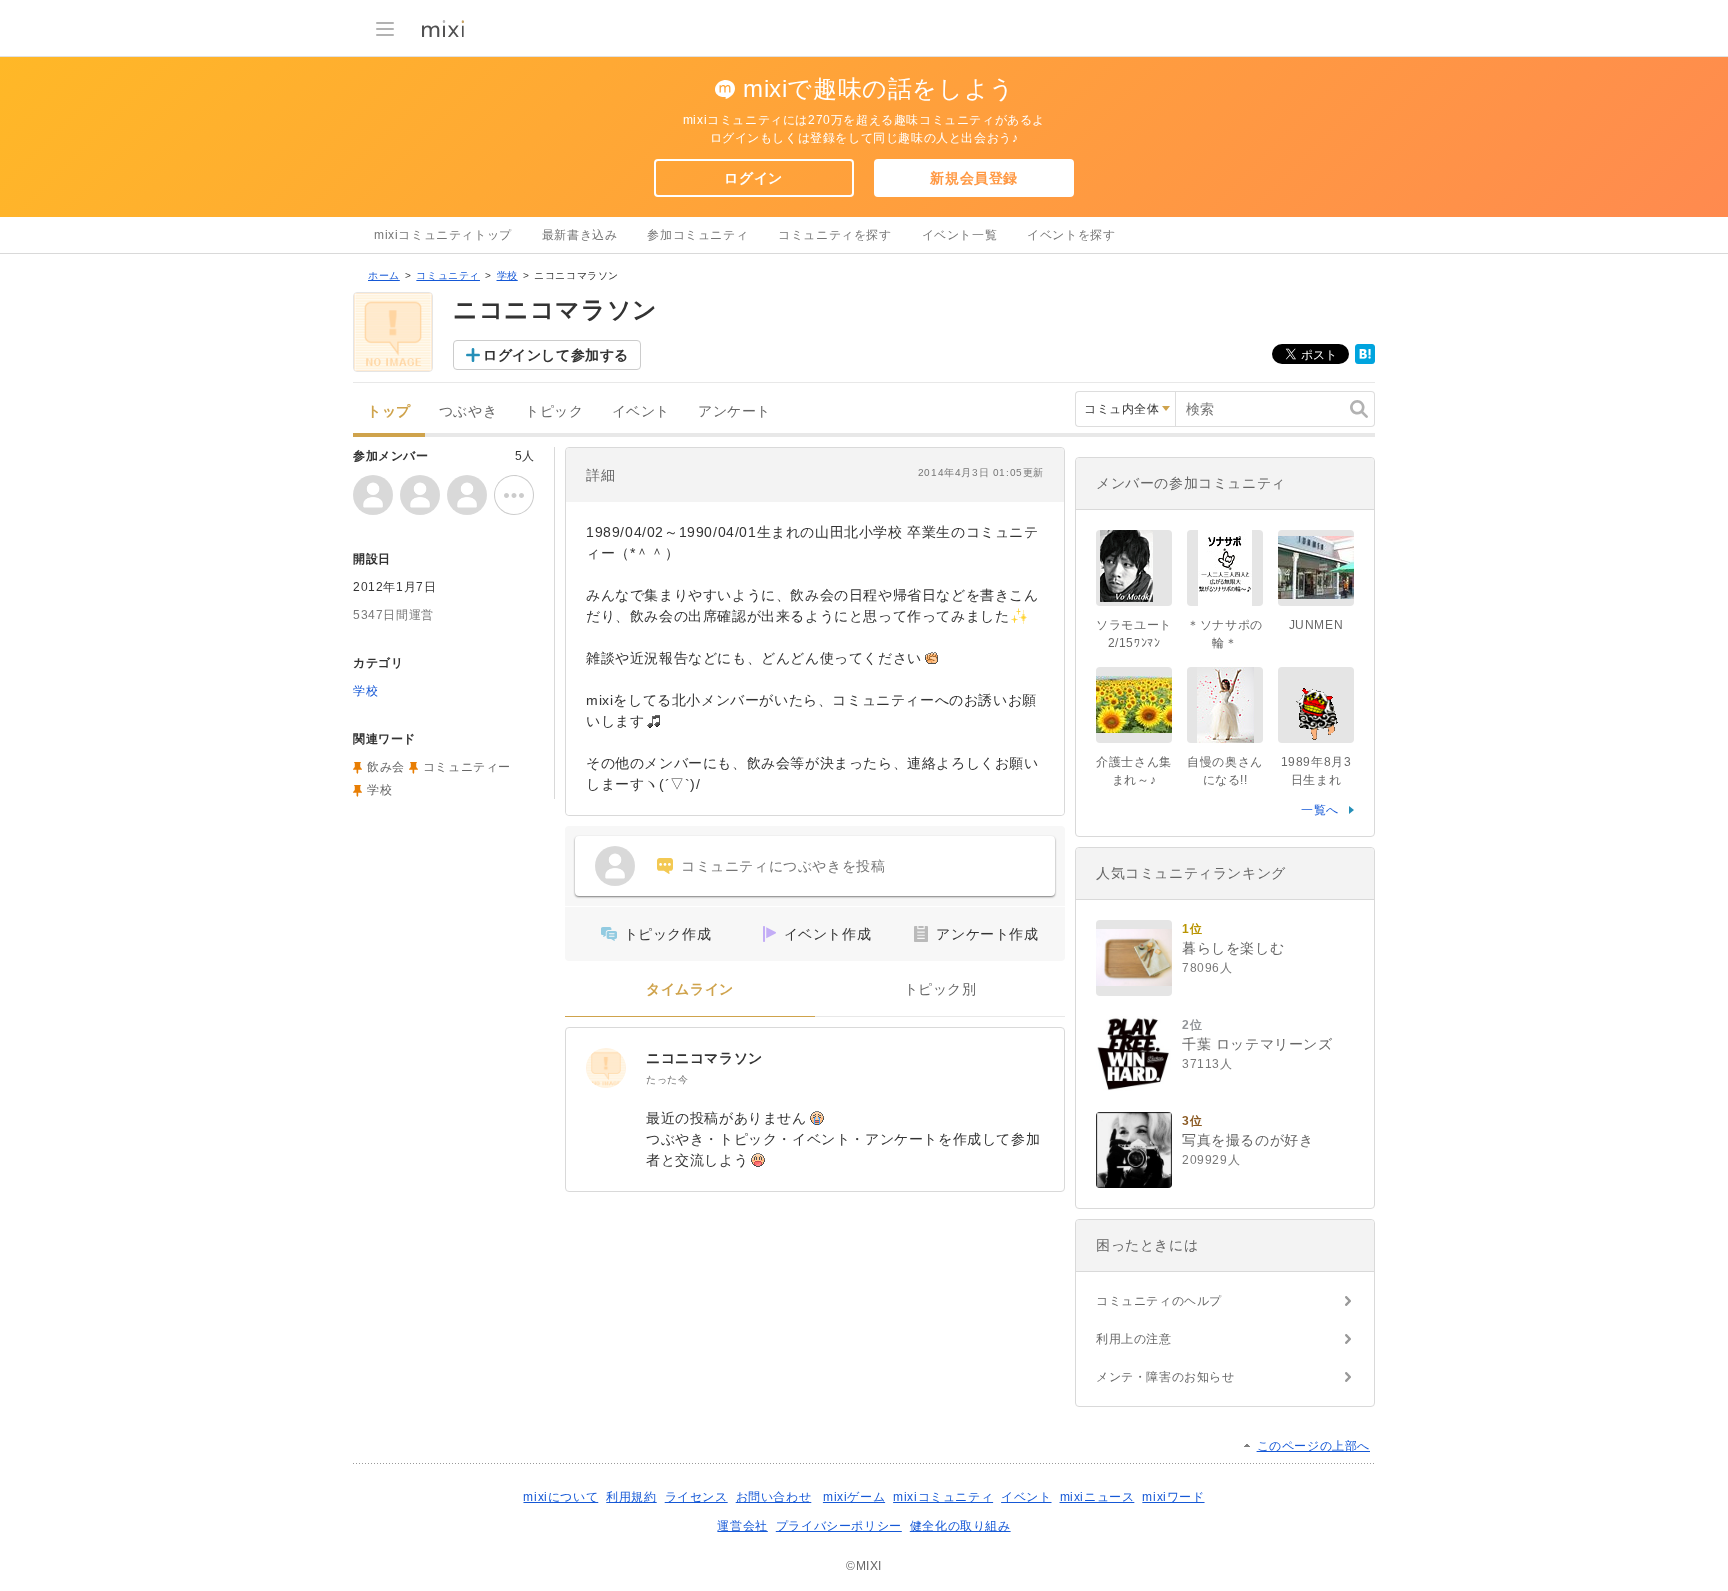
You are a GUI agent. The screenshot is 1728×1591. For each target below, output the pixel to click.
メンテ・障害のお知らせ (1165, 1377)
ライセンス (696, 1497)
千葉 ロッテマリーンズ (1257, 1044)
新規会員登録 (974, 178)
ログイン (753, 178)
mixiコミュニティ (943, 1497)
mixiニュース (1097, 1497)
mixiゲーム (854, 1497)
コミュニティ (448, 275)
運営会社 (742, 1526)
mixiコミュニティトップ (443, 235)
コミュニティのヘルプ (1159, 1301)
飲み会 (386, 767)
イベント (641, 411)
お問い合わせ (774, 1497)
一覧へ (1320, 810)
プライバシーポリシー (839, 1526)
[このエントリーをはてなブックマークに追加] (1365, 360)
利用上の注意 (1134, 1339)
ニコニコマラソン (704, 1058)
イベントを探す (1071, 235)
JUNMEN (1316, 625)
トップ (389, 411)
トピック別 (940, 989)
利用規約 (631, 1497)
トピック (554, 411)
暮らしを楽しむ (1233, 948)
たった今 (667, 1079)
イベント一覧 (960, 235)
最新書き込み (580, 235)
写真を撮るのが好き (1247, 1140)
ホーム (384, 275)
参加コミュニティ (697, 235)
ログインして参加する (556, 355)
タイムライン (690, 989)
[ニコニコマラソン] (606, 1068)
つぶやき (468, 411)
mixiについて (560, 1497)
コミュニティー (467, 767)
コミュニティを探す (834, 235)
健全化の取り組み (960, 1526)
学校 (507, 275)
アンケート (734, 411)
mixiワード (1173, 1497)
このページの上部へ (1313, 1446)
